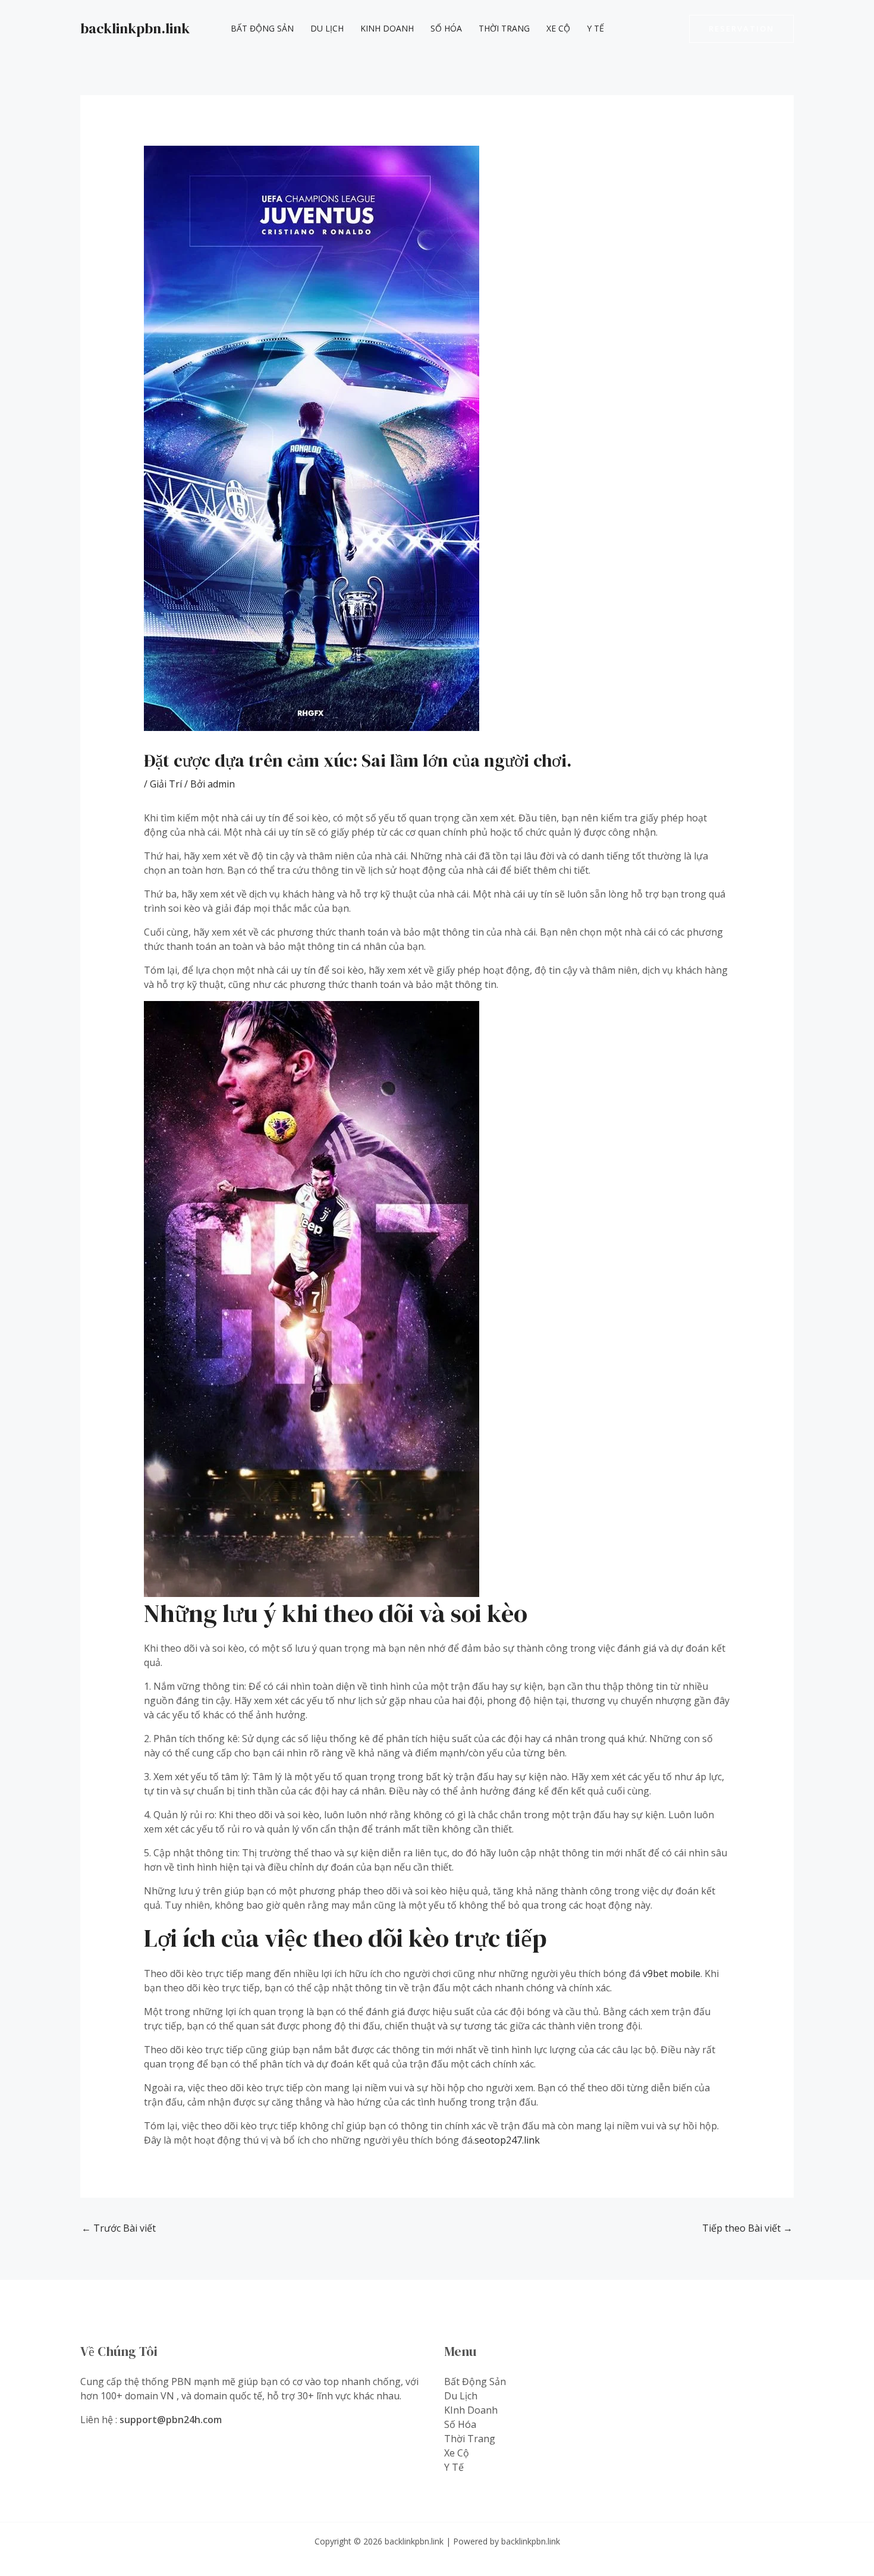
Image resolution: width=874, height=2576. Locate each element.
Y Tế (595, 28)
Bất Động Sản (262, 28)
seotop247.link (507, 2140)
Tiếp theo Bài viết (747, 2228)
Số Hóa (446, 28)
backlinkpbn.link (135, 28)
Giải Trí (166, 784)
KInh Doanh (387, 28)
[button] (741, 29)
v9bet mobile (672, 1973)
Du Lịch (327, 28)
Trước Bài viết (119, 2228)
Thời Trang (504, 28)
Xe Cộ (558, 28)
